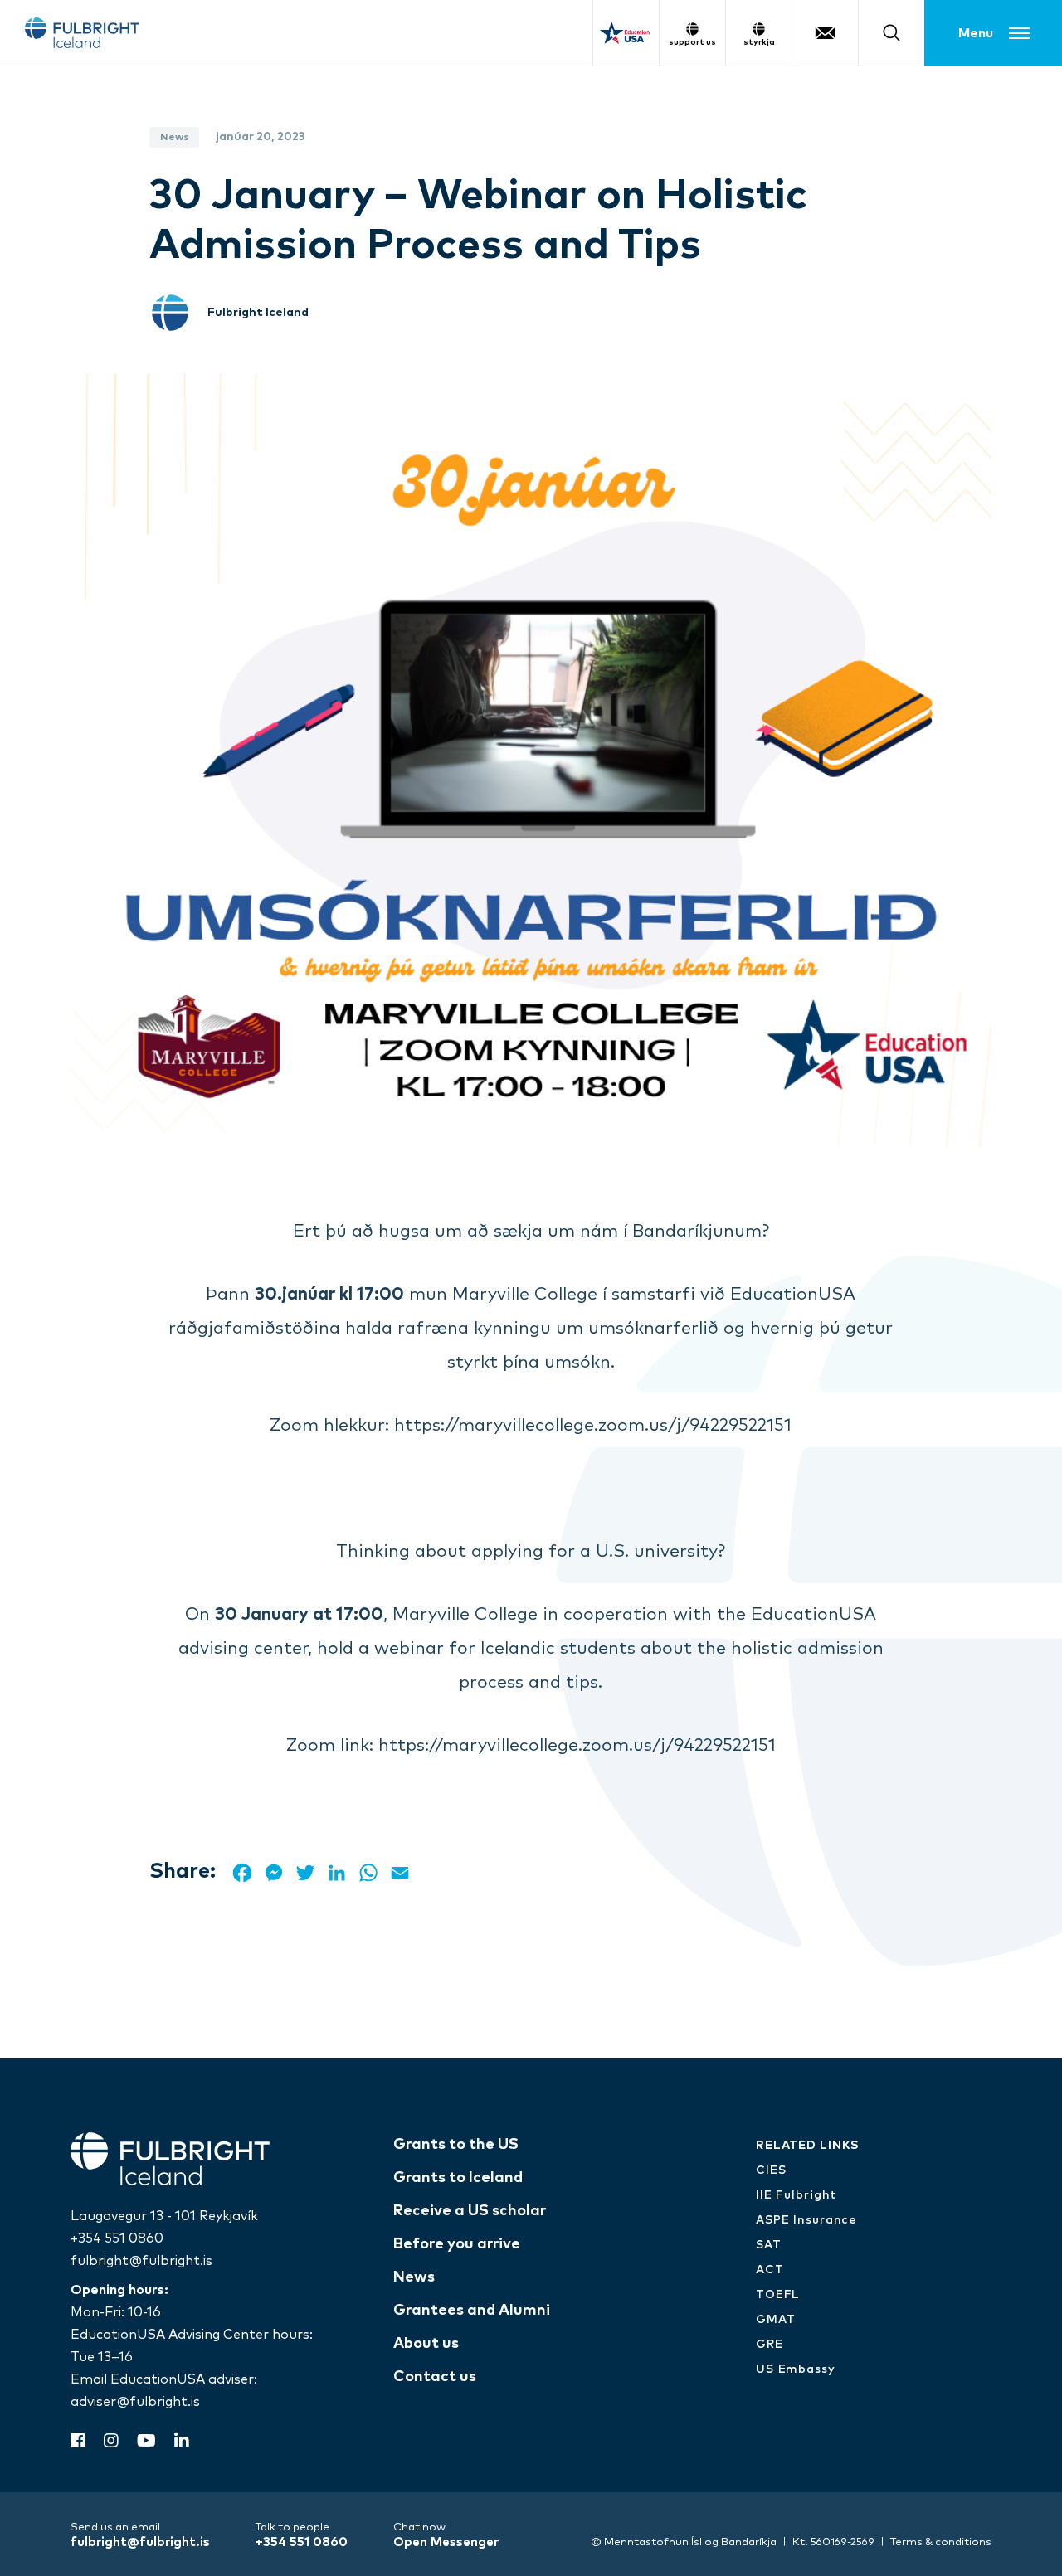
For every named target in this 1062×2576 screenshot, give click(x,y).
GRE (770, 2345)
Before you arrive (457, 2244)
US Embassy (796, 2369)
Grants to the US (456, 2145)
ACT (770, 2270)
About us (426, 2344)
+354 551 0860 (117, 2238)
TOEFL (778, 2295)
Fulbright (82, 33)
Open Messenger (446, 2542)
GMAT (776, 2320)
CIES (771, 2170)
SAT (769, 2245)
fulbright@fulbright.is (141, 2261)
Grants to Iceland (458, 2178)
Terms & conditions (941, 2542)
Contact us (435, 2377)
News (414, 2277)
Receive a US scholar (470, 2211)
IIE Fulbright (796, 2195)
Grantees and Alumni (472, 2311)
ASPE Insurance (806, 2220)
